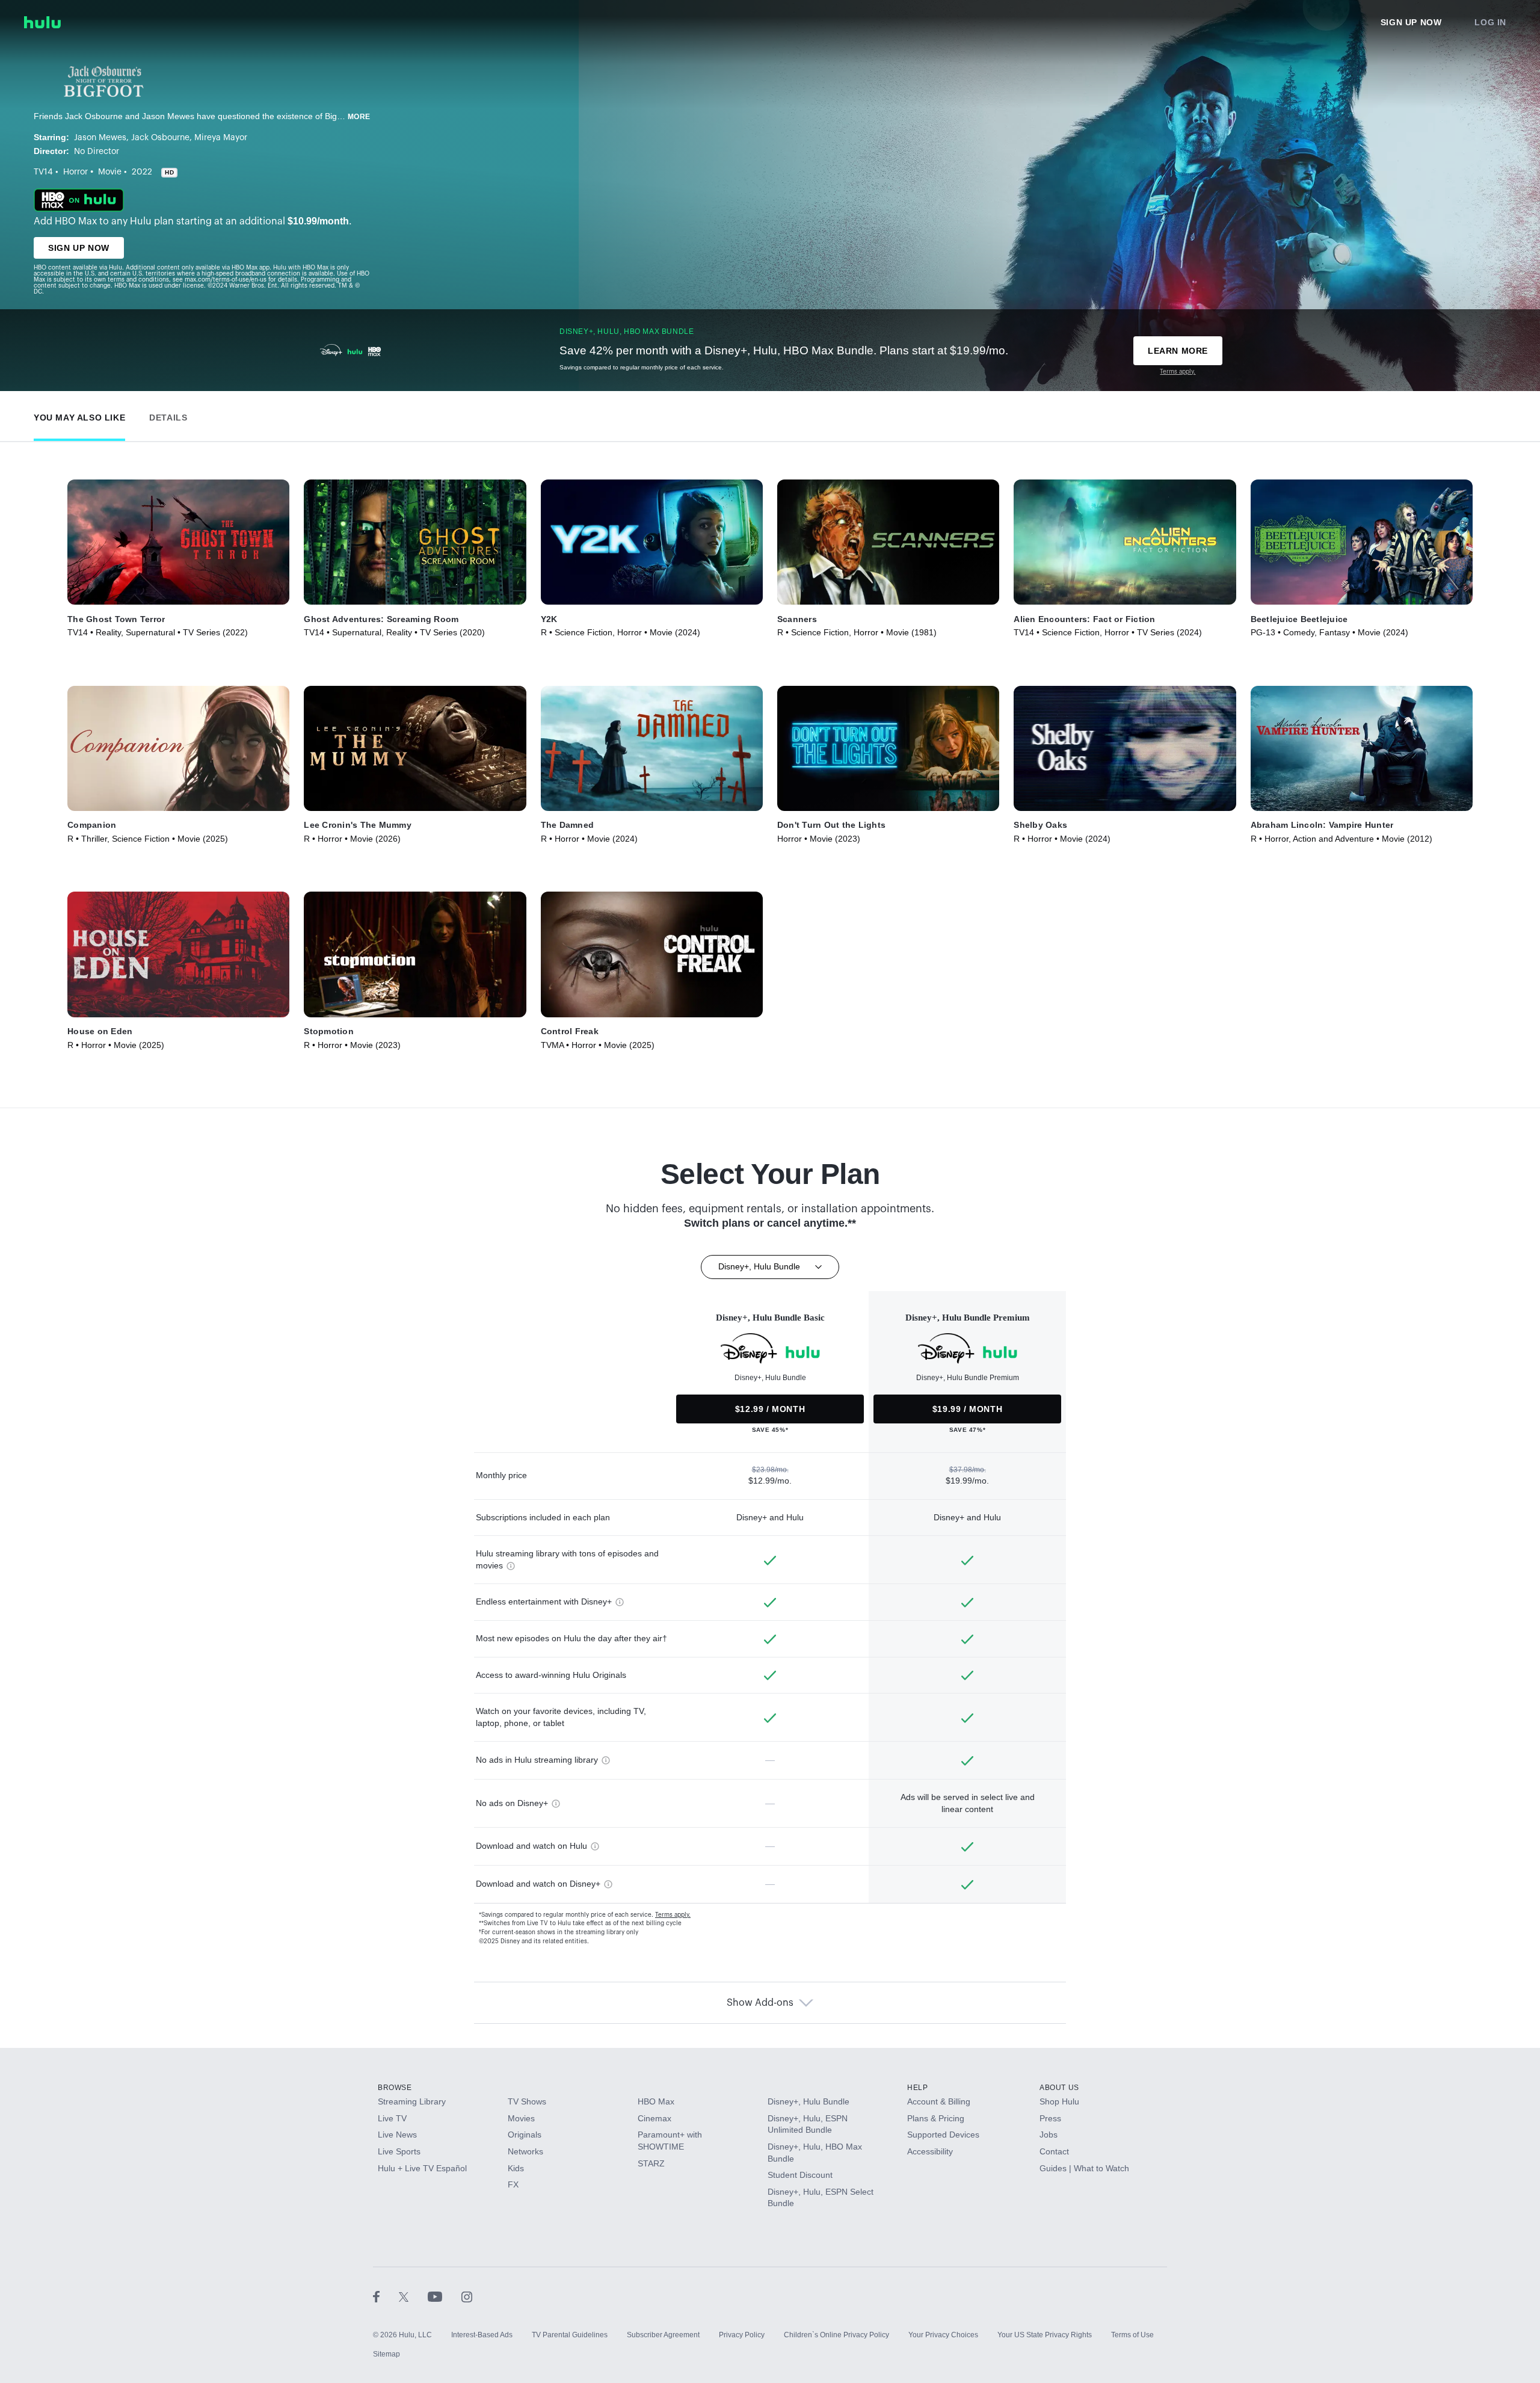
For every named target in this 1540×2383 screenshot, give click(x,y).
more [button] (359, 117)
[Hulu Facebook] (386, 2296)
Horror (75, 172)
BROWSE (395, 2088)
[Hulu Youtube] (445, 2296)
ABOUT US (1059, 2088)
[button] (79, 415)
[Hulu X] (413, 2296)
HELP (917, 2088)
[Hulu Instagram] (467, 2296)
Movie (110, 172)
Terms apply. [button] (673, 1915)
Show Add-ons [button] (760, 2003)
